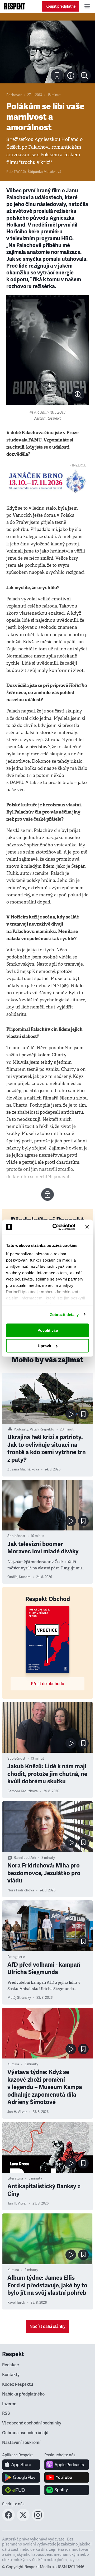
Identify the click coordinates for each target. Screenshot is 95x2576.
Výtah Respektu (42, 1429)
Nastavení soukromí (21, 2443)
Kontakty (11, 2375)
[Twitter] (23, 2520)
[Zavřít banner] (87, 1227)
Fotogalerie (16, 1957)
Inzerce (9, 2404)
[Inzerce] (47, 481)
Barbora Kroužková (23, 1791)
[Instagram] (38, 2520)
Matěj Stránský (19, 1998)
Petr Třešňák (16, 172)
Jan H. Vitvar (17, 2112)
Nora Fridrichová (21, 1890)
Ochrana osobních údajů (25, 2433)
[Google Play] (21, 2477)
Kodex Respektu (18, 2384)
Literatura (15, 2178)
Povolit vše (48, 1330)
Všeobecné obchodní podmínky (32, 2423)
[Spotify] (67, 2490)
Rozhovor (14, 95)
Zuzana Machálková (23, 1469)
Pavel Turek (16, 2303)
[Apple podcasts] (67, 2465)
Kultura (13, 2064)
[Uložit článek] (57, 76)
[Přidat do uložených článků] (83, 1414)
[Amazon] (21, 2490)
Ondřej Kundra (19, 1577)
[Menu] (87, 6)
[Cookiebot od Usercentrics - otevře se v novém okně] (56, 1227)
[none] (84, 76)
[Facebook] (8, 2520)
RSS (6, 2413)
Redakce (11, 2365)
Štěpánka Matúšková (44, 172)
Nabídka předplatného (23, 2394)
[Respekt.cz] (15, 6)
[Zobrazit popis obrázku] (71, 76)
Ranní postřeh (25, 1858)
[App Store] (21, 2465)
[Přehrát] (71, 1414)
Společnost (16, 1536)
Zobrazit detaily (64, 1314)
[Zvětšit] (47, 52)
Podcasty (21, 1429)
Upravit (44, 1346)
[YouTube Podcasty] (67, 2477)
